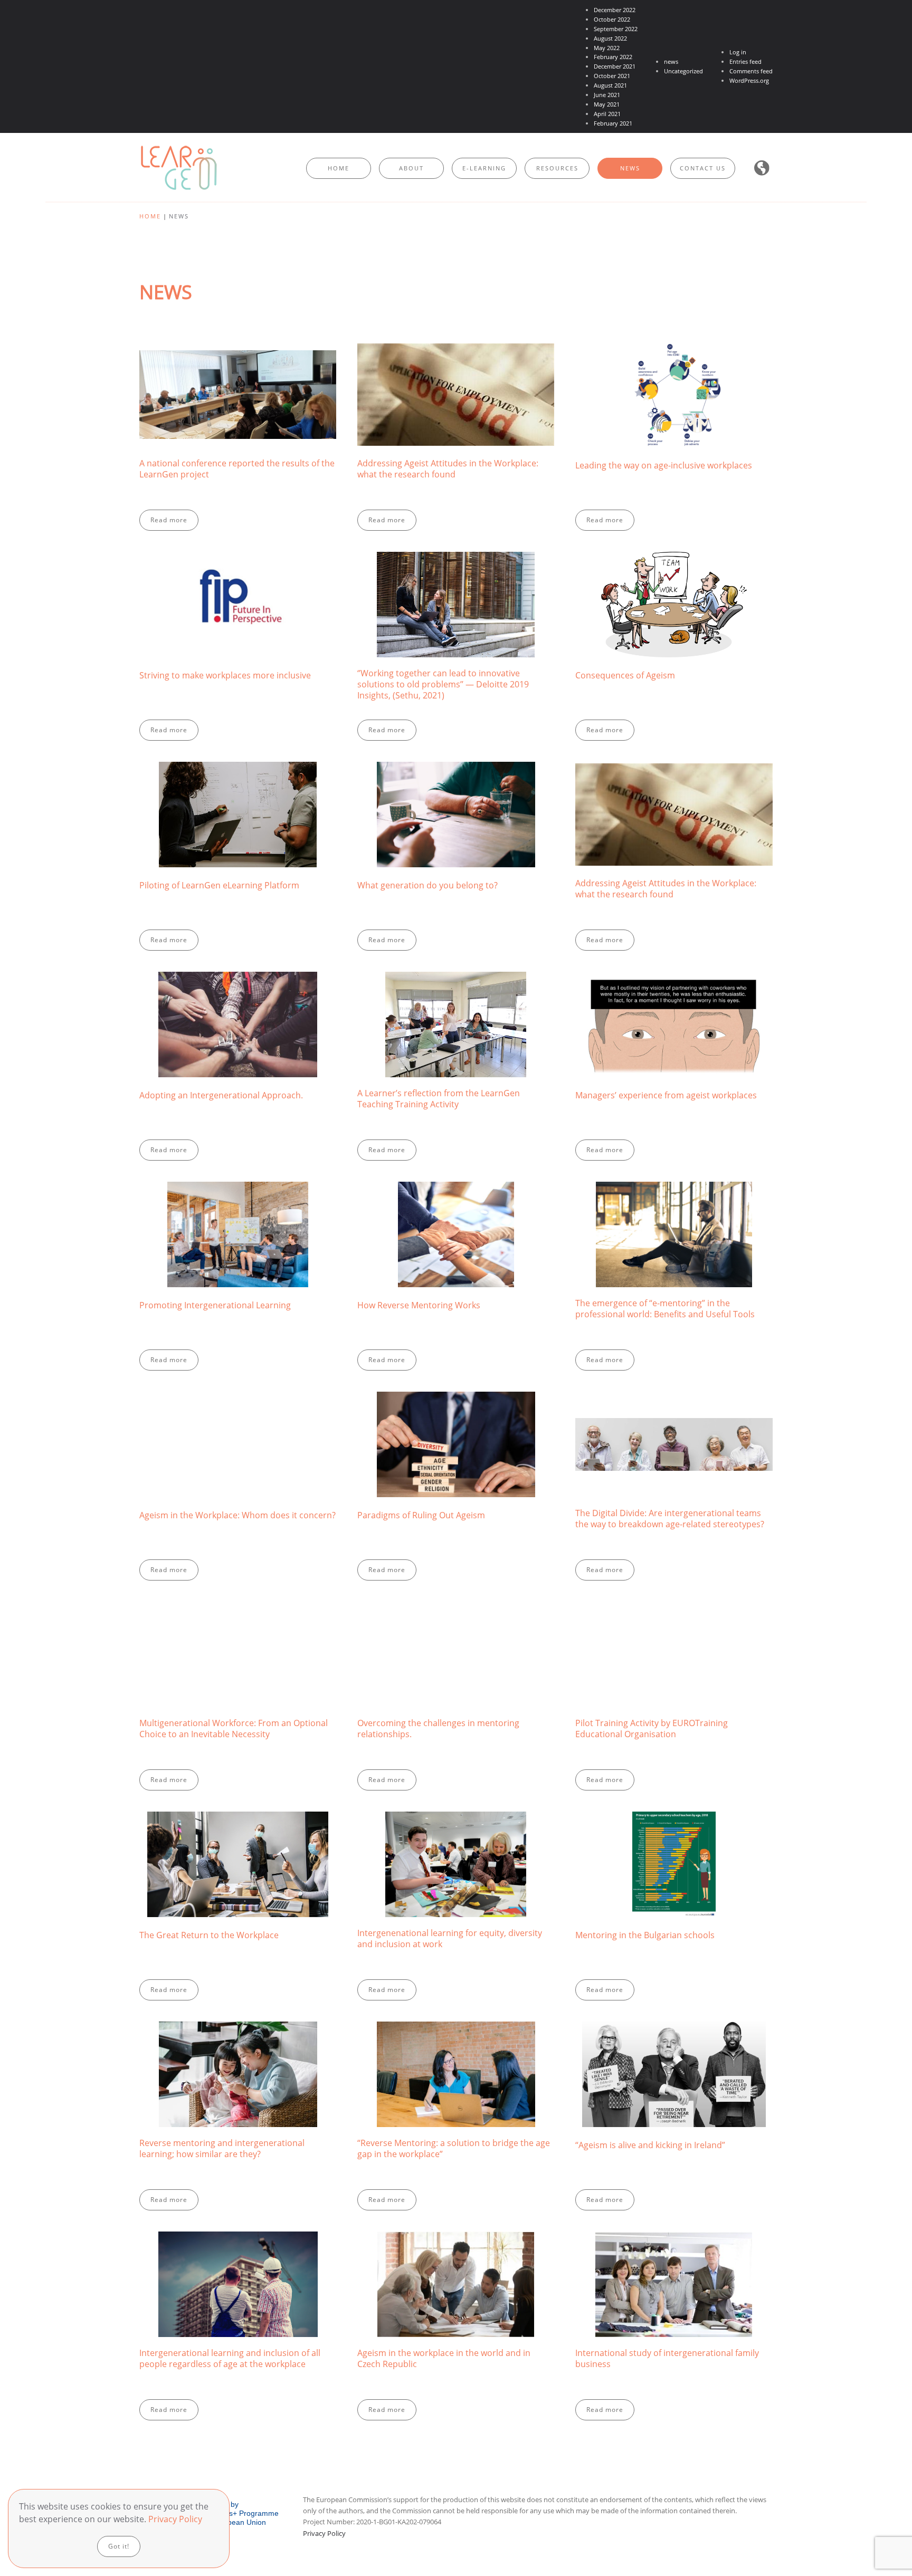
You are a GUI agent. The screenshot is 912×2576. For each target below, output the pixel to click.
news (671, 61)
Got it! (119, 2546)
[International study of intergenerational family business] (674, 2326)
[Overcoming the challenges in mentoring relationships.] (456, 1696)
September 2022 (616, 29)
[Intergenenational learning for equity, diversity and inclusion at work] (456, 1906)
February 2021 (613, 123)
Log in (738, 52)
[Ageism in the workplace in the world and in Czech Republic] (456, 2326)
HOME (339, 168)
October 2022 (612, 19)
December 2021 (615, 66)
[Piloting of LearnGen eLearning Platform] (238, 856)
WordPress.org (749, 80)
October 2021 (612, 76)
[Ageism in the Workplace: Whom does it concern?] (238, 1486)
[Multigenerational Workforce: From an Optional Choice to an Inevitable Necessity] (238, 1696)
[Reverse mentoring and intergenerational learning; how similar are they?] (238, 2116)
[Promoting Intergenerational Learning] (238, 1276)
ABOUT (411, 168)
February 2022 (613, 57)
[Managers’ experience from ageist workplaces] (674, 1066)
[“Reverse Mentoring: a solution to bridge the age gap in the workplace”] (456, 2116)
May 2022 (607, 48)
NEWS (630, 168)
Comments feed (751, 71)
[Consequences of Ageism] (674, 646)
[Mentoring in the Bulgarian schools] (674, 1906)
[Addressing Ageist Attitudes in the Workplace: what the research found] (456, 436)
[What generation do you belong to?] (456, 856)
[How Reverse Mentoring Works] (456, 1276)
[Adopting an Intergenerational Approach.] (238, 1066)
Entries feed (745, 61)
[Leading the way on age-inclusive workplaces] (674, 436)
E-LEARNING (484, 168)
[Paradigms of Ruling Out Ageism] (456, 1486)
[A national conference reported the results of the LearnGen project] (238, 436)
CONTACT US (703, 168)
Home (150, 216)
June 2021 (607, 95)
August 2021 (610, 85)
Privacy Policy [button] (175, 2519)
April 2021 (607, 114)
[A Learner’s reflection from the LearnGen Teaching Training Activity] (456, 1066)
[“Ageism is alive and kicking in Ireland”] (674, 2116)
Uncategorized (683, 71)
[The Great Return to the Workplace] (238, 1906)
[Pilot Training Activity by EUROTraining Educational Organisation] (674, 1696)
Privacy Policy (324, 2533)
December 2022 (615, 10)
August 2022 (610, 38)
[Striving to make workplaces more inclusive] (238, 646)
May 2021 (607, 104)
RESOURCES (557, 168)
